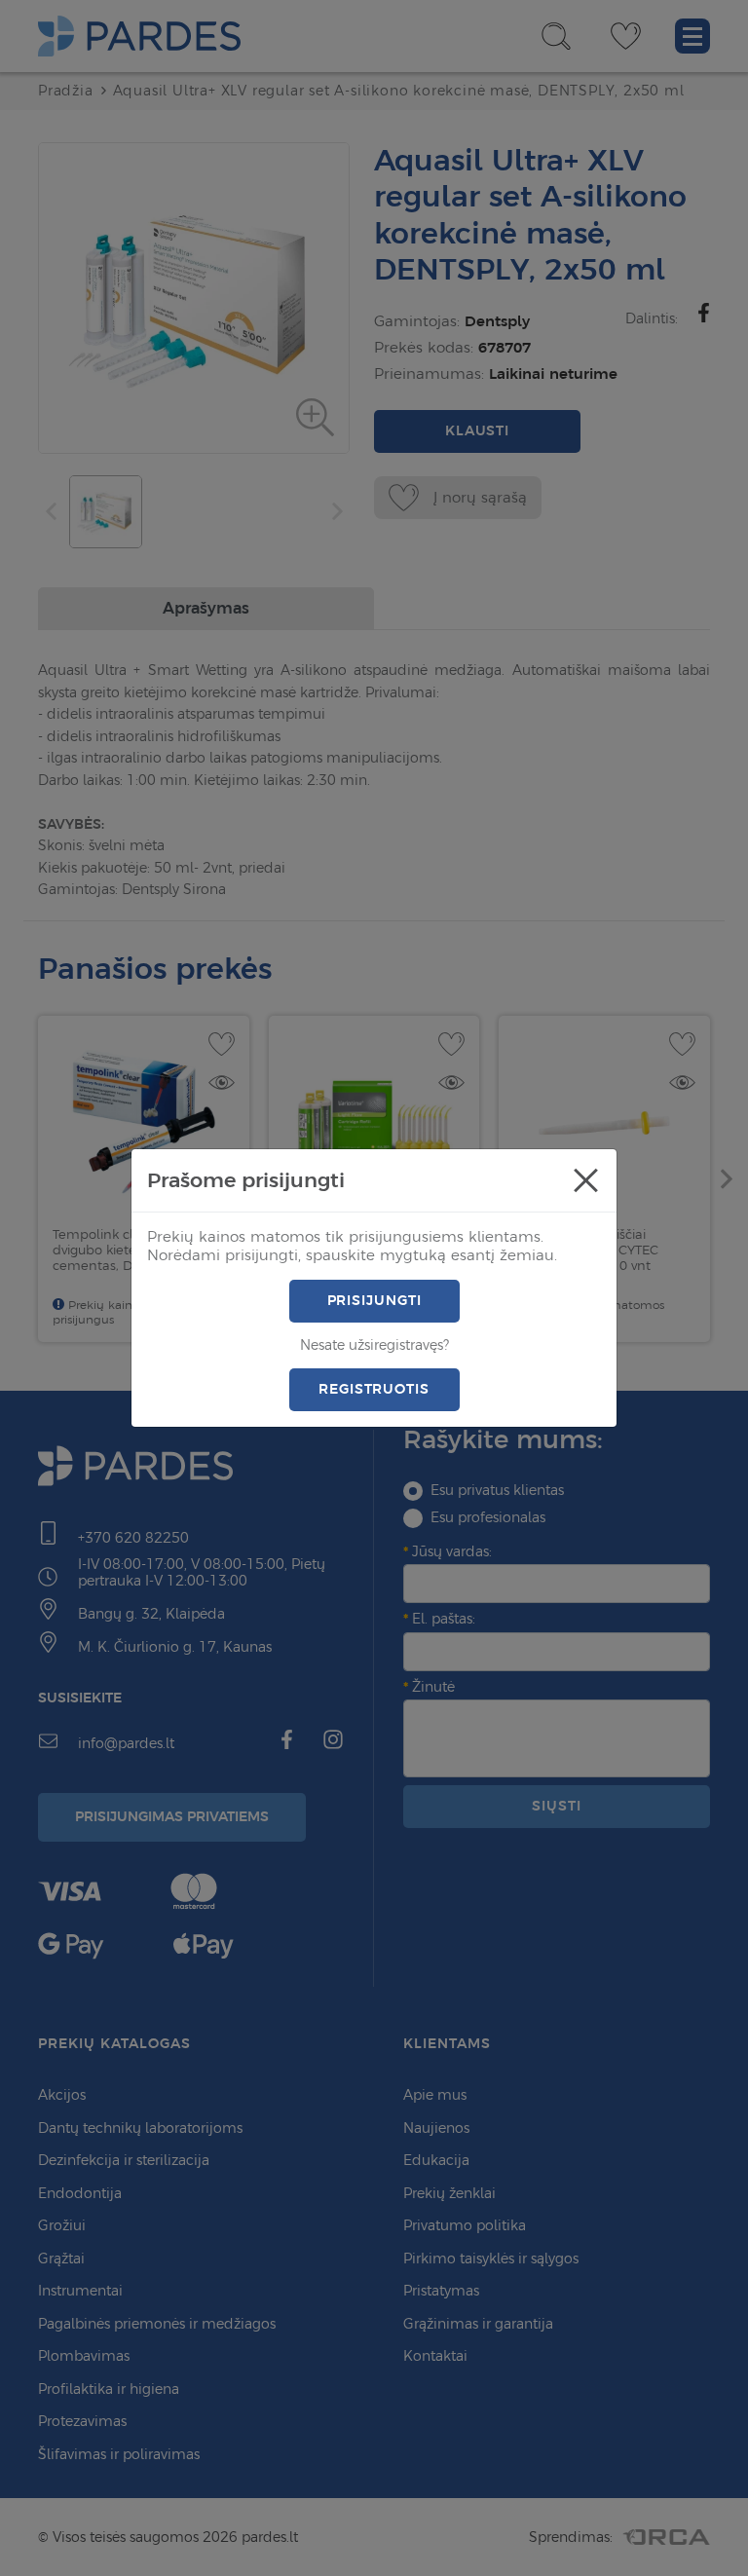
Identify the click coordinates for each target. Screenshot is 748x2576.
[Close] (585, 1180)
